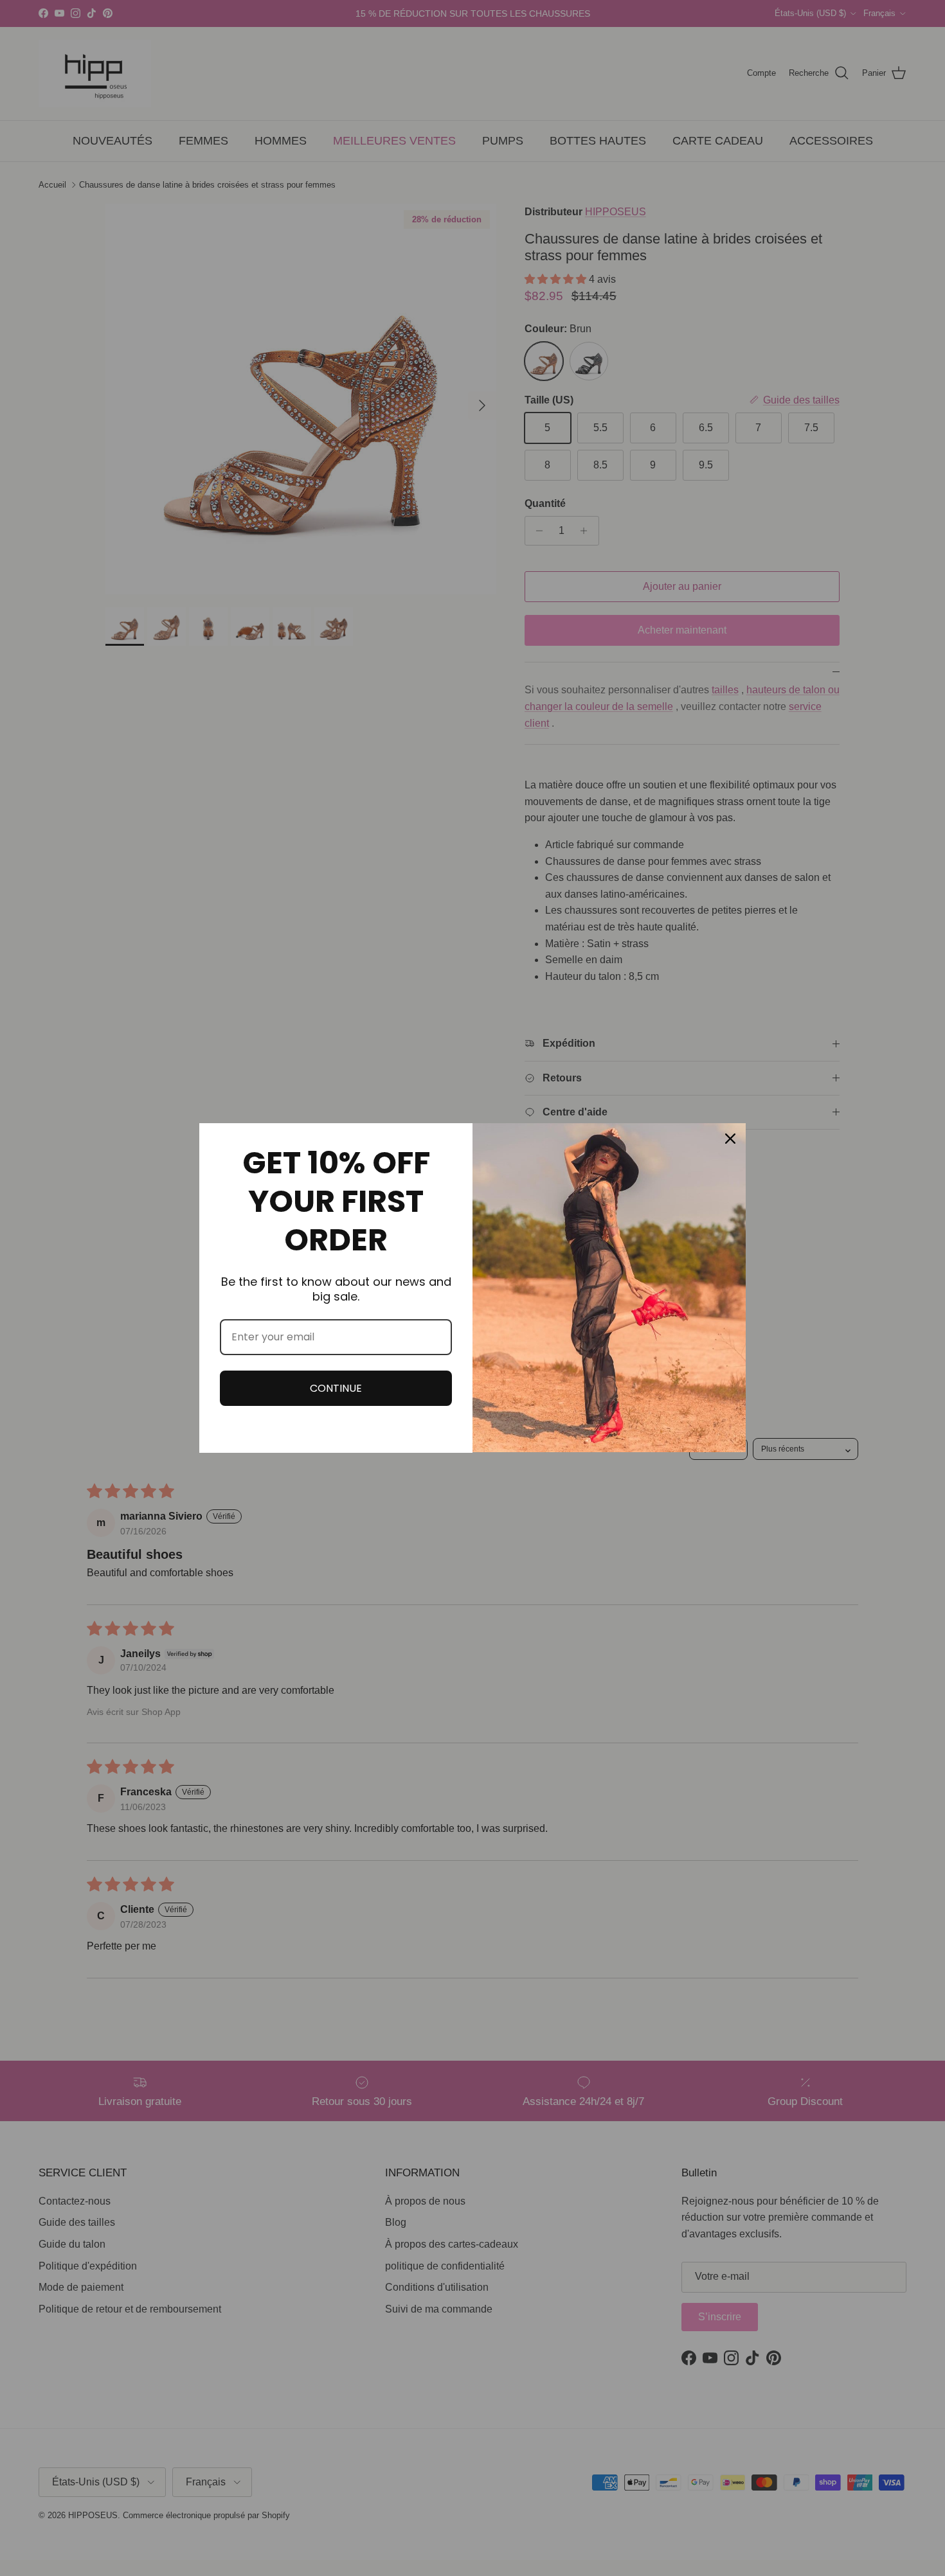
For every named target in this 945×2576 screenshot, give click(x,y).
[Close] (730, 1139)
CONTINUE (336, 1388)
